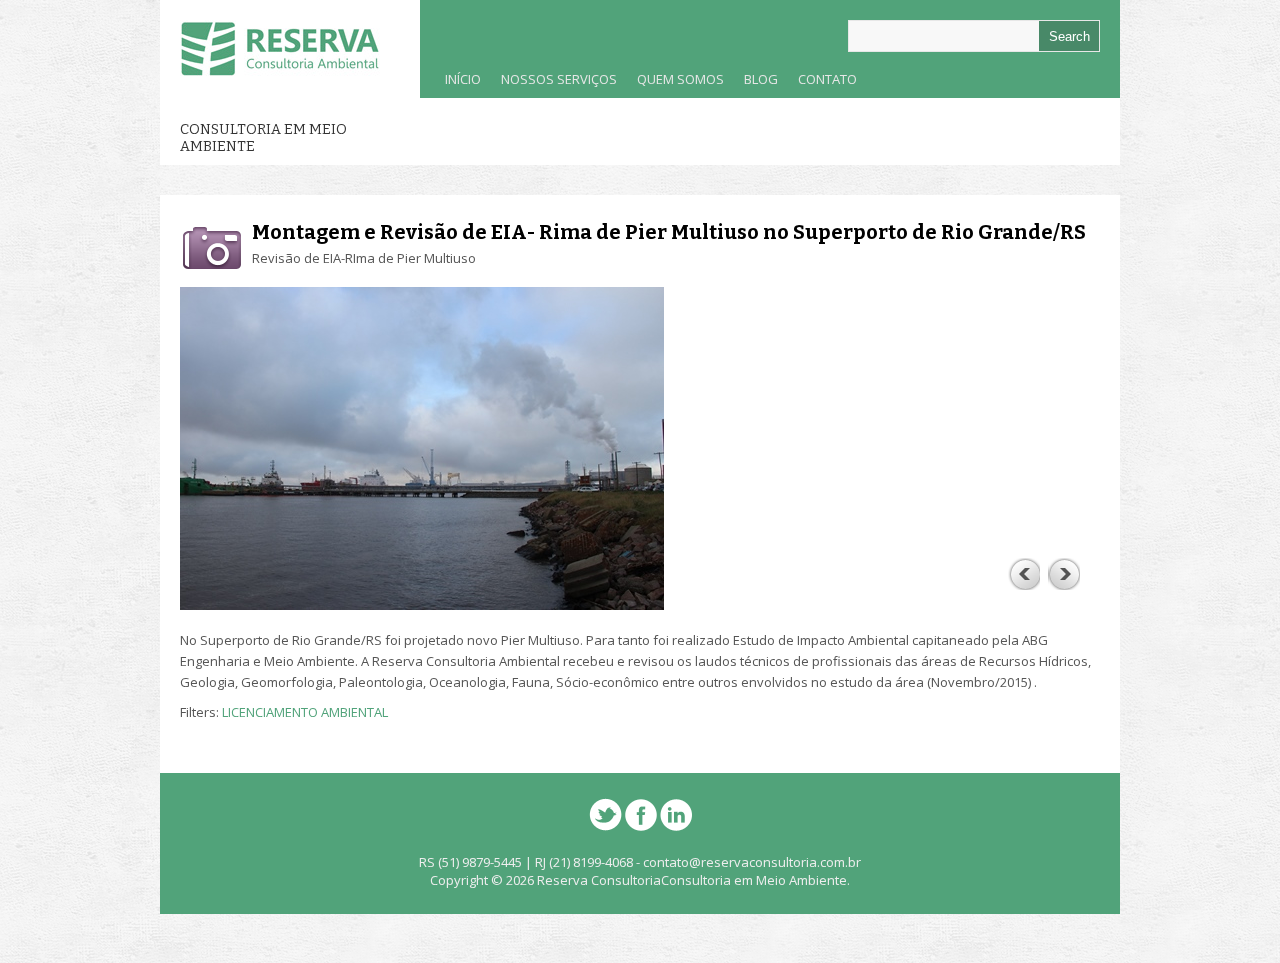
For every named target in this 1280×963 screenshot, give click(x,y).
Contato (827, 79)
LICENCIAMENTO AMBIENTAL (305, 712)
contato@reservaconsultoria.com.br (752, 862)
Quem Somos (675, 84)
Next (1064, 574)
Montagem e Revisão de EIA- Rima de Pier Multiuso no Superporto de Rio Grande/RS (669, 232)
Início (463, 79)
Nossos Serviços (554, 84)
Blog (761, 79)
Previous (1024, 574)
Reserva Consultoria (599, 880)
